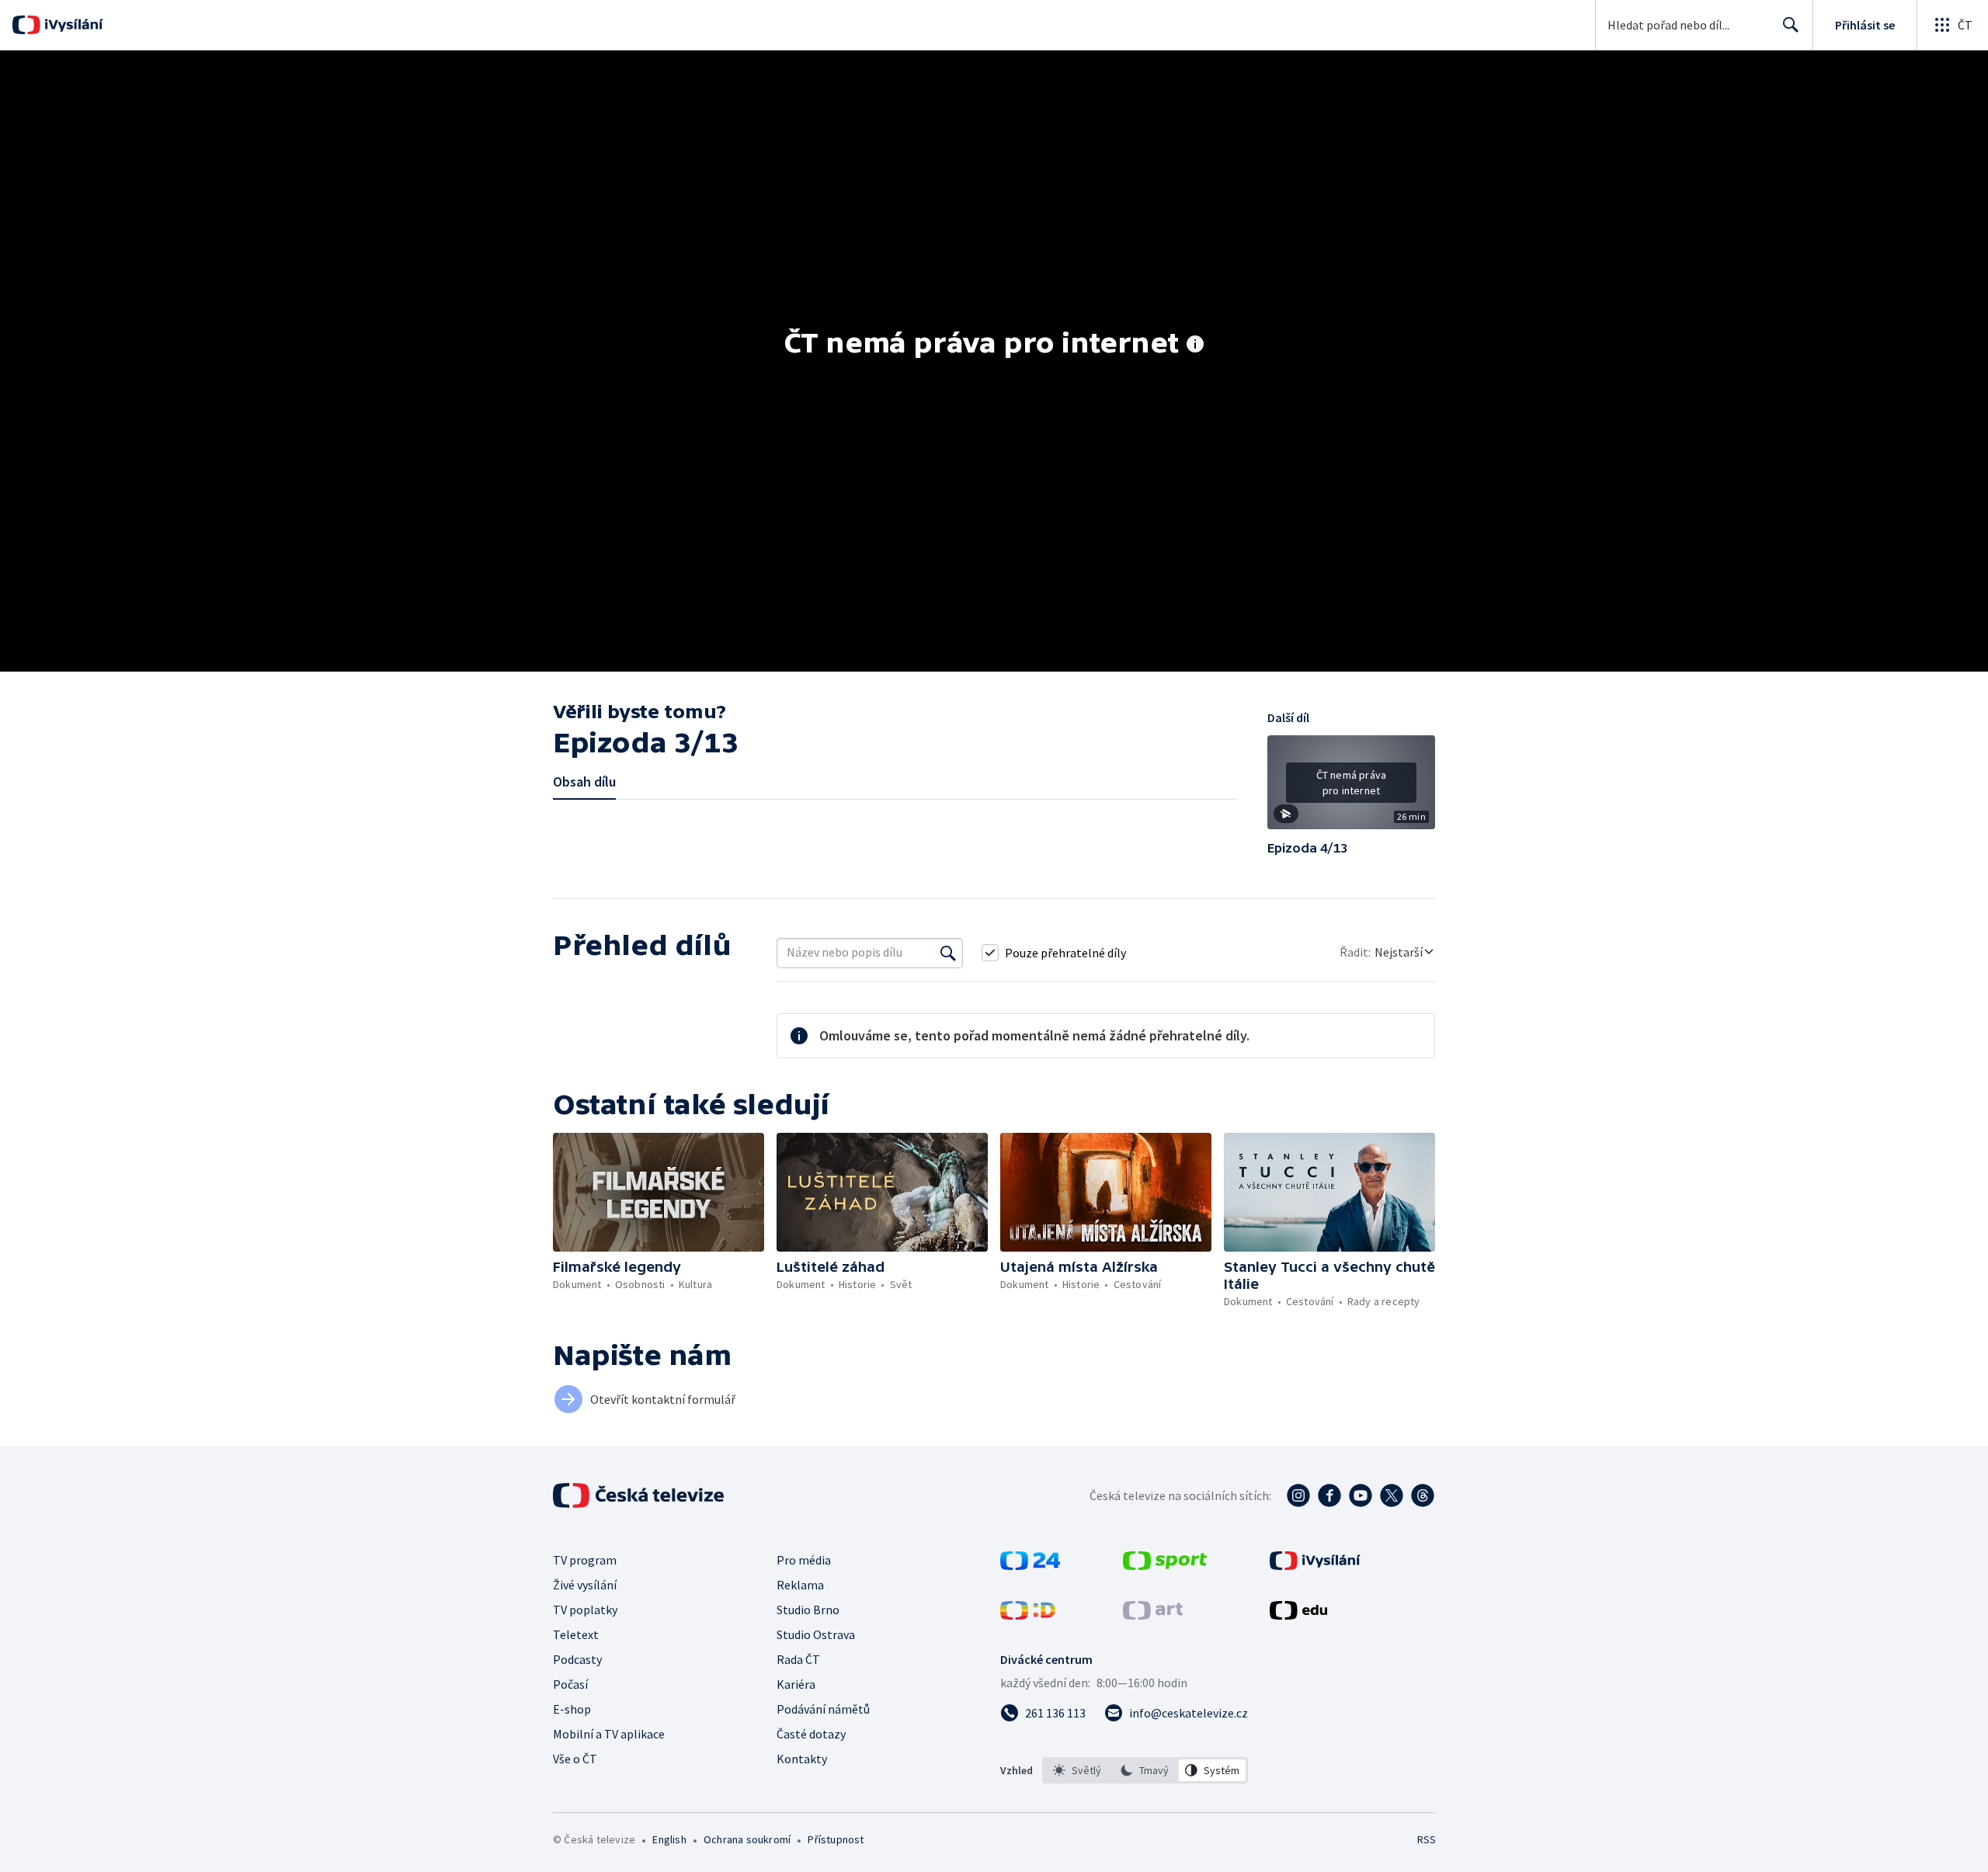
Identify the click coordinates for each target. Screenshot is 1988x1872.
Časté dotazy (811, 1734)
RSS (1427, 1839)
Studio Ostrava (816, 1634)
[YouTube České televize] (1361, 1495)
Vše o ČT (575, 1759)
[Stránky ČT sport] (1165, 1565)
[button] (1351, 788)
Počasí (570, 1684)
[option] (1077, 1770)
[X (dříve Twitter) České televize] (1392, 1495)
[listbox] (1145, 1770)
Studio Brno (808, 1610)
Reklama (800, 1585)
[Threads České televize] (1423, 1495)
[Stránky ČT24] (1030, 1565)
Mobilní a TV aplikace (609, 1734)
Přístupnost (836, 1839)
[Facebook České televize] (1329, 1495)
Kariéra (796, 1684)
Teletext (576, 1634)
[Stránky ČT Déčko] (1028, 1615)
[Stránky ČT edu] (1298, 1615)
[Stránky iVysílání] (1315, 1565)
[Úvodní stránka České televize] (640, 1495)
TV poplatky (585, 1610)
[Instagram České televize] (1298, 1495)
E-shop (572, 1709)
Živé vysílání (585, 1585)
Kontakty (802, 1759)
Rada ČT (798, 1659)
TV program (585, 1560)
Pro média (804, 1560)
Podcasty (577, 1659)
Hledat (1791, 25)
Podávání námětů (823, 1709)
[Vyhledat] (948, 953)
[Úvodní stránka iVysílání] (72, 25)
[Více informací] (1195, 346)
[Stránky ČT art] (1153, 1615)
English (669, 1839)
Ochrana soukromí (747, 1839)
